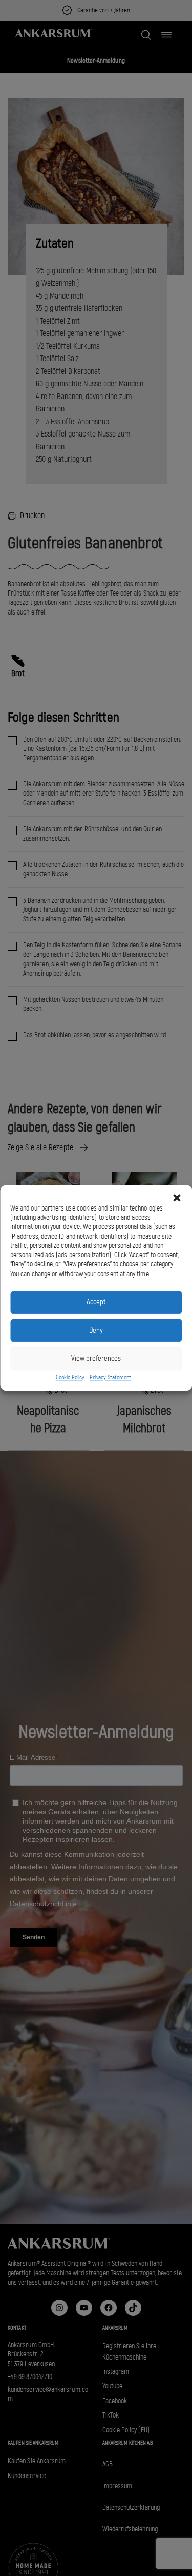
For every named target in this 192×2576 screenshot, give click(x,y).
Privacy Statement (110, 1377)
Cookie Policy (70, 1377)
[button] (177, 1198)
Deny (96, 1331)
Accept (96, 1302)
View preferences (96, 1359)
